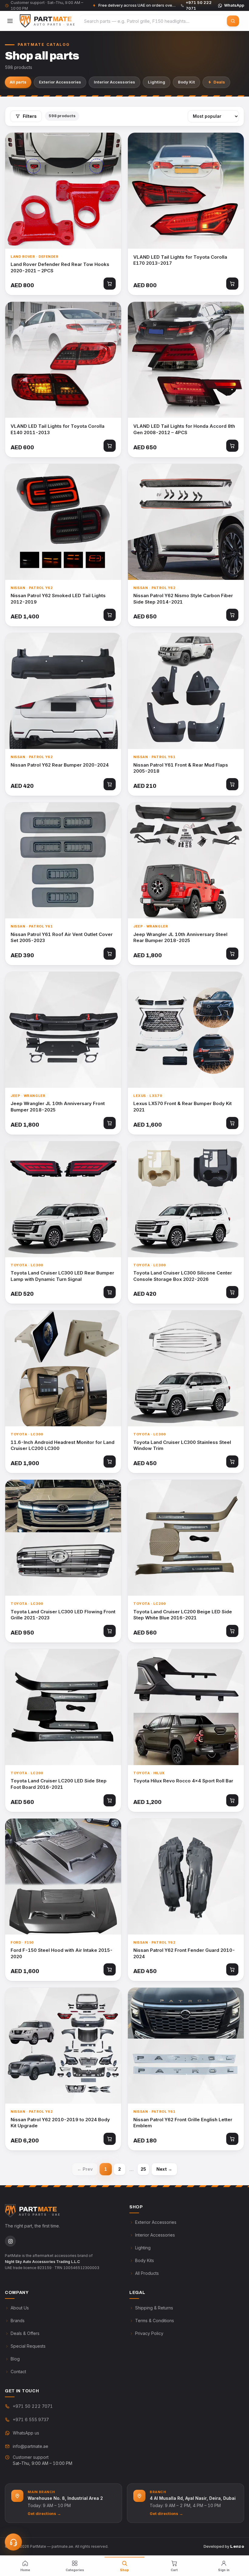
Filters (30, 116)
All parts (18, 82)
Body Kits (145, 2260)
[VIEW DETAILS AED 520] (63, 1199)
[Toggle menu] (10, 21)
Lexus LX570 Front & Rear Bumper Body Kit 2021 (182, 1107)
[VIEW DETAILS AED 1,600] (186, 1030)
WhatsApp (234, 5)
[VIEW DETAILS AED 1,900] (63, 1368)
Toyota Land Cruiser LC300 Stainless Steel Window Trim (182, 1445)
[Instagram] (10, 2241)
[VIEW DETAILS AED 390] (63, 860)
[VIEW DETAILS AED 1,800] (186, 860)
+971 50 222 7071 (33, 2406)
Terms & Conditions (155, 2321)
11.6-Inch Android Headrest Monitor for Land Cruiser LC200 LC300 (63, 1445)
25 (143, 2169)
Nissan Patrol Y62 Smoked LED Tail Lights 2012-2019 (58, 599)
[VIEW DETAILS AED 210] (186, 691)
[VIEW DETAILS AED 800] (63, 191)
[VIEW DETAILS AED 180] (186, 2046)
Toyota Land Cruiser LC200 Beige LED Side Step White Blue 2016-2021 (183, 1615)
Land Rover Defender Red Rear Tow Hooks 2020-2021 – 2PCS (60, 267)
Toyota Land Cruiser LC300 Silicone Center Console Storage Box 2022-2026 (183, 1276)
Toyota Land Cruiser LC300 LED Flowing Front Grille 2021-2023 (63, 1615)
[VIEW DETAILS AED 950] (63, 1538)
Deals (219, 82)
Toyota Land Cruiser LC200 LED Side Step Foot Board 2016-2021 (59, 1784)
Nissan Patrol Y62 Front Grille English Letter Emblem (183, 2123)
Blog (15, 2359)
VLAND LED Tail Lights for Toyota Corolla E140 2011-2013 (58, 429)
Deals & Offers (25, 2333)
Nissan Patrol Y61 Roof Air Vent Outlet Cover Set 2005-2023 (62, 938)
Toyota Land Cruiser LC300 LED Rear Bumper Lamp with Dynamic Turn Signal (62, 1276)
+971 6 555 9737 (31, 2419)
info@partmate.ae (31, 2446)
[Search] (233, 21)
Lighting (157, 82)
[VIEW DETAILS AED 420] (63, 691)
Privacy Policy (149, 2333)
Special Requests (28, 2346)
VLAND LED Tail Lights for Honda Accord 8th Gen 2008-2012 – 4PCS (184, 429)
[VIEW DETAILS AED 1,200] (186, 1707)
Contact (18, 2372)
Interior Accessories (114, 82)
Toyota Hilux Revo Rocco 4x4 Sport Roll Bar (183, 1781)
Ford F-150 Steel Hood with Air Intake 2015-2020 (62, 1953)
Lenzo (237, 2546)
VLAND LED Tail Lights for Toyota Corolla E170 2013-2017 (180, 260)
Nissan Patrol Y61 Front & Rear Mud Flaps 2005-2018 (181, 768)
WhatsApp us (26, 2433)
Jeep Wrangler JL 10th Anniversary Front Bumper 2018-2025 (58, 1107)
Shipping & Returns (154, 2308)
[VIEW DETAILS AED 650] (186, 360)
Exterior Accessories (60, 82)
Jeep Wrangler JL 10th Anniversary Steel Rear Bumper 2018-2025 (180, 938)
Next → (164, 2169)
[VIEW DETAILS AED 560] (186, 1538)
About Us (20, 2308)
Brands (18, 2321)
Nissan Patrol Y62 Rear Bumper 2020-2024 (60, 765)
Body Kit (186, 82)
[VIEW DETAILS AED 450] (186, 1368)
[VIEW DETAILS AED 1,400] (63, 522)
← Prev (85, 2169)
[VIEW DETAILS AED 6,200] (63, 2046)
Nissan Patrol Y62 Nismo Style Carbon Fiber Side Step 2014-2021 (183, 599)
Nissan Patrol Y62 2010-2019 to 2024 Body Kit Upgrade (60, 2123)
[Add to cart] (110, 284)
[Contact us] (13, 2542)
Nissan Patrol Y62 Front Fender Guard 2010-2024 (184, 1953)
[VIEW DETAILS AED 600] (63, 360)
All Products (147, 2273)
